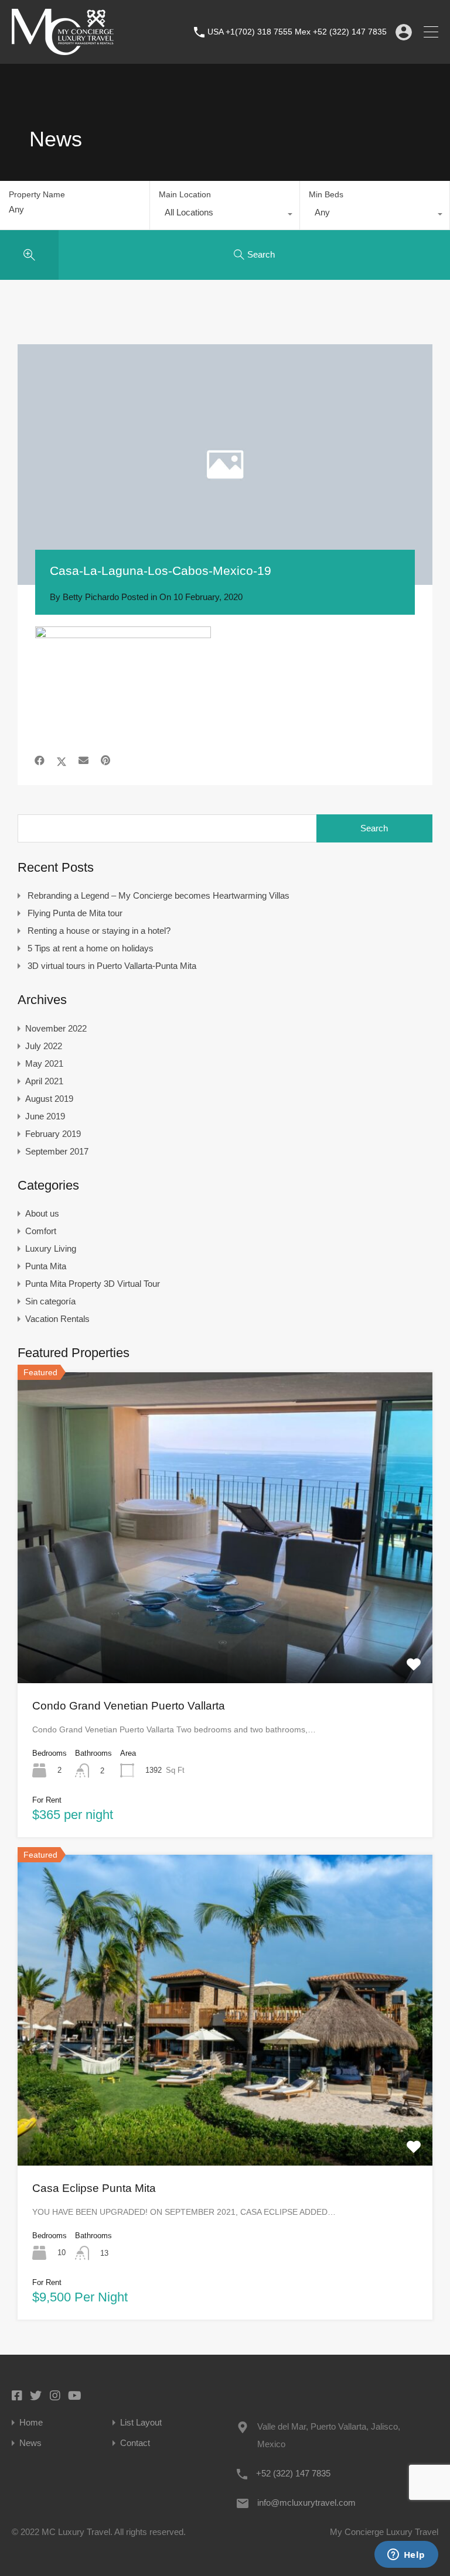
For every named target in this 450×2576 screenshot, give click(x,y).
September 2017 (57, 1151)
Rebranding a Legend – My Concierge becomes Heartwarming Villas (158, 895)
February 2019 (53, 1134)
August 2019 (49, 1099)
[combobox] (225, 215)
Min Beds (326, 194)
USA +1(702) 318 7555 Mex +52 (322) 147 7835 (297, 32)
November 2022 (56, 1028)
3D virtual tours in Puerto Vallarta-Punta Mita (112, 966)
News (30, 2443)
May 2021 (44, 1063)
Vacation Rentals (57, 1319)
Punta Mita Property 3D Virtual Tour (93, 1284)
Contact (135, 2443)
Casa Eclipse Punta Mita (94, 2188)
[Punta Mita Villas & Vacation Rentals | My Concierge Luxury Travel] (63, 49)
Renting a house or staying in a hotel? (99, 931)
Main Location (185, 194)
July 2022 (44, 1046)
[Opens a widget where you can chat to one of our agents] (406, 2556)
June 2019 (45, 1116)
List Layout (141, 2422)
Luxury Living (51, 1248)
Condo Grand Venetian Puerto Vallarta (129, 1706)
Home (31, 2422)
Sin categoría (50, 1301)
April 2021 (44, 1081)
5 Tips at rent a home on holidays (91, 948)
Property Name (37, 194)
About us (42, 1213)
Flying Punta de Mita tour (75, 913)
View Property (225, 1621)
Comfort (41, 1231)
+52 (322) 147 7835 (293, 2473)
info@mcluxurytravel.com (306, 2503)
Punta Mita (46, 1266)
